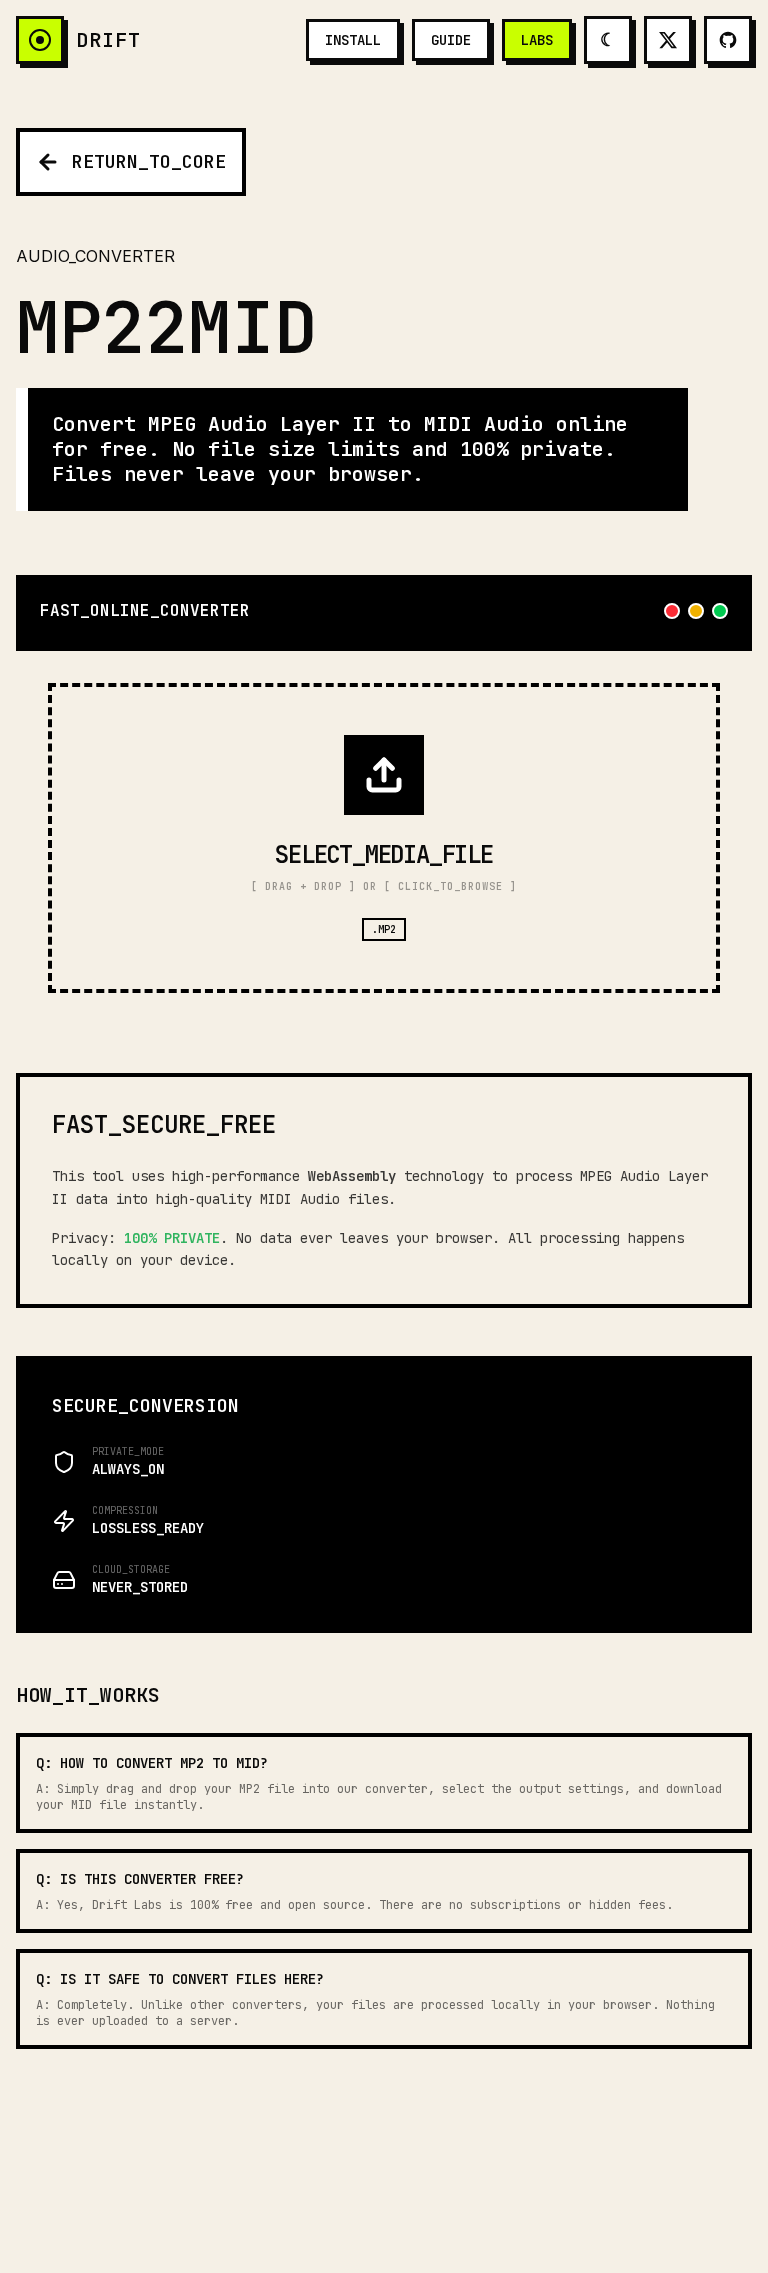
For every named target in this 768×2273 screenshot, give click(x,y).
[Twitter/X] (668, 40)
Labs (537, 40)
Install (353, 40)
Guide (451, 40)
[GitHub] (728, 40)
